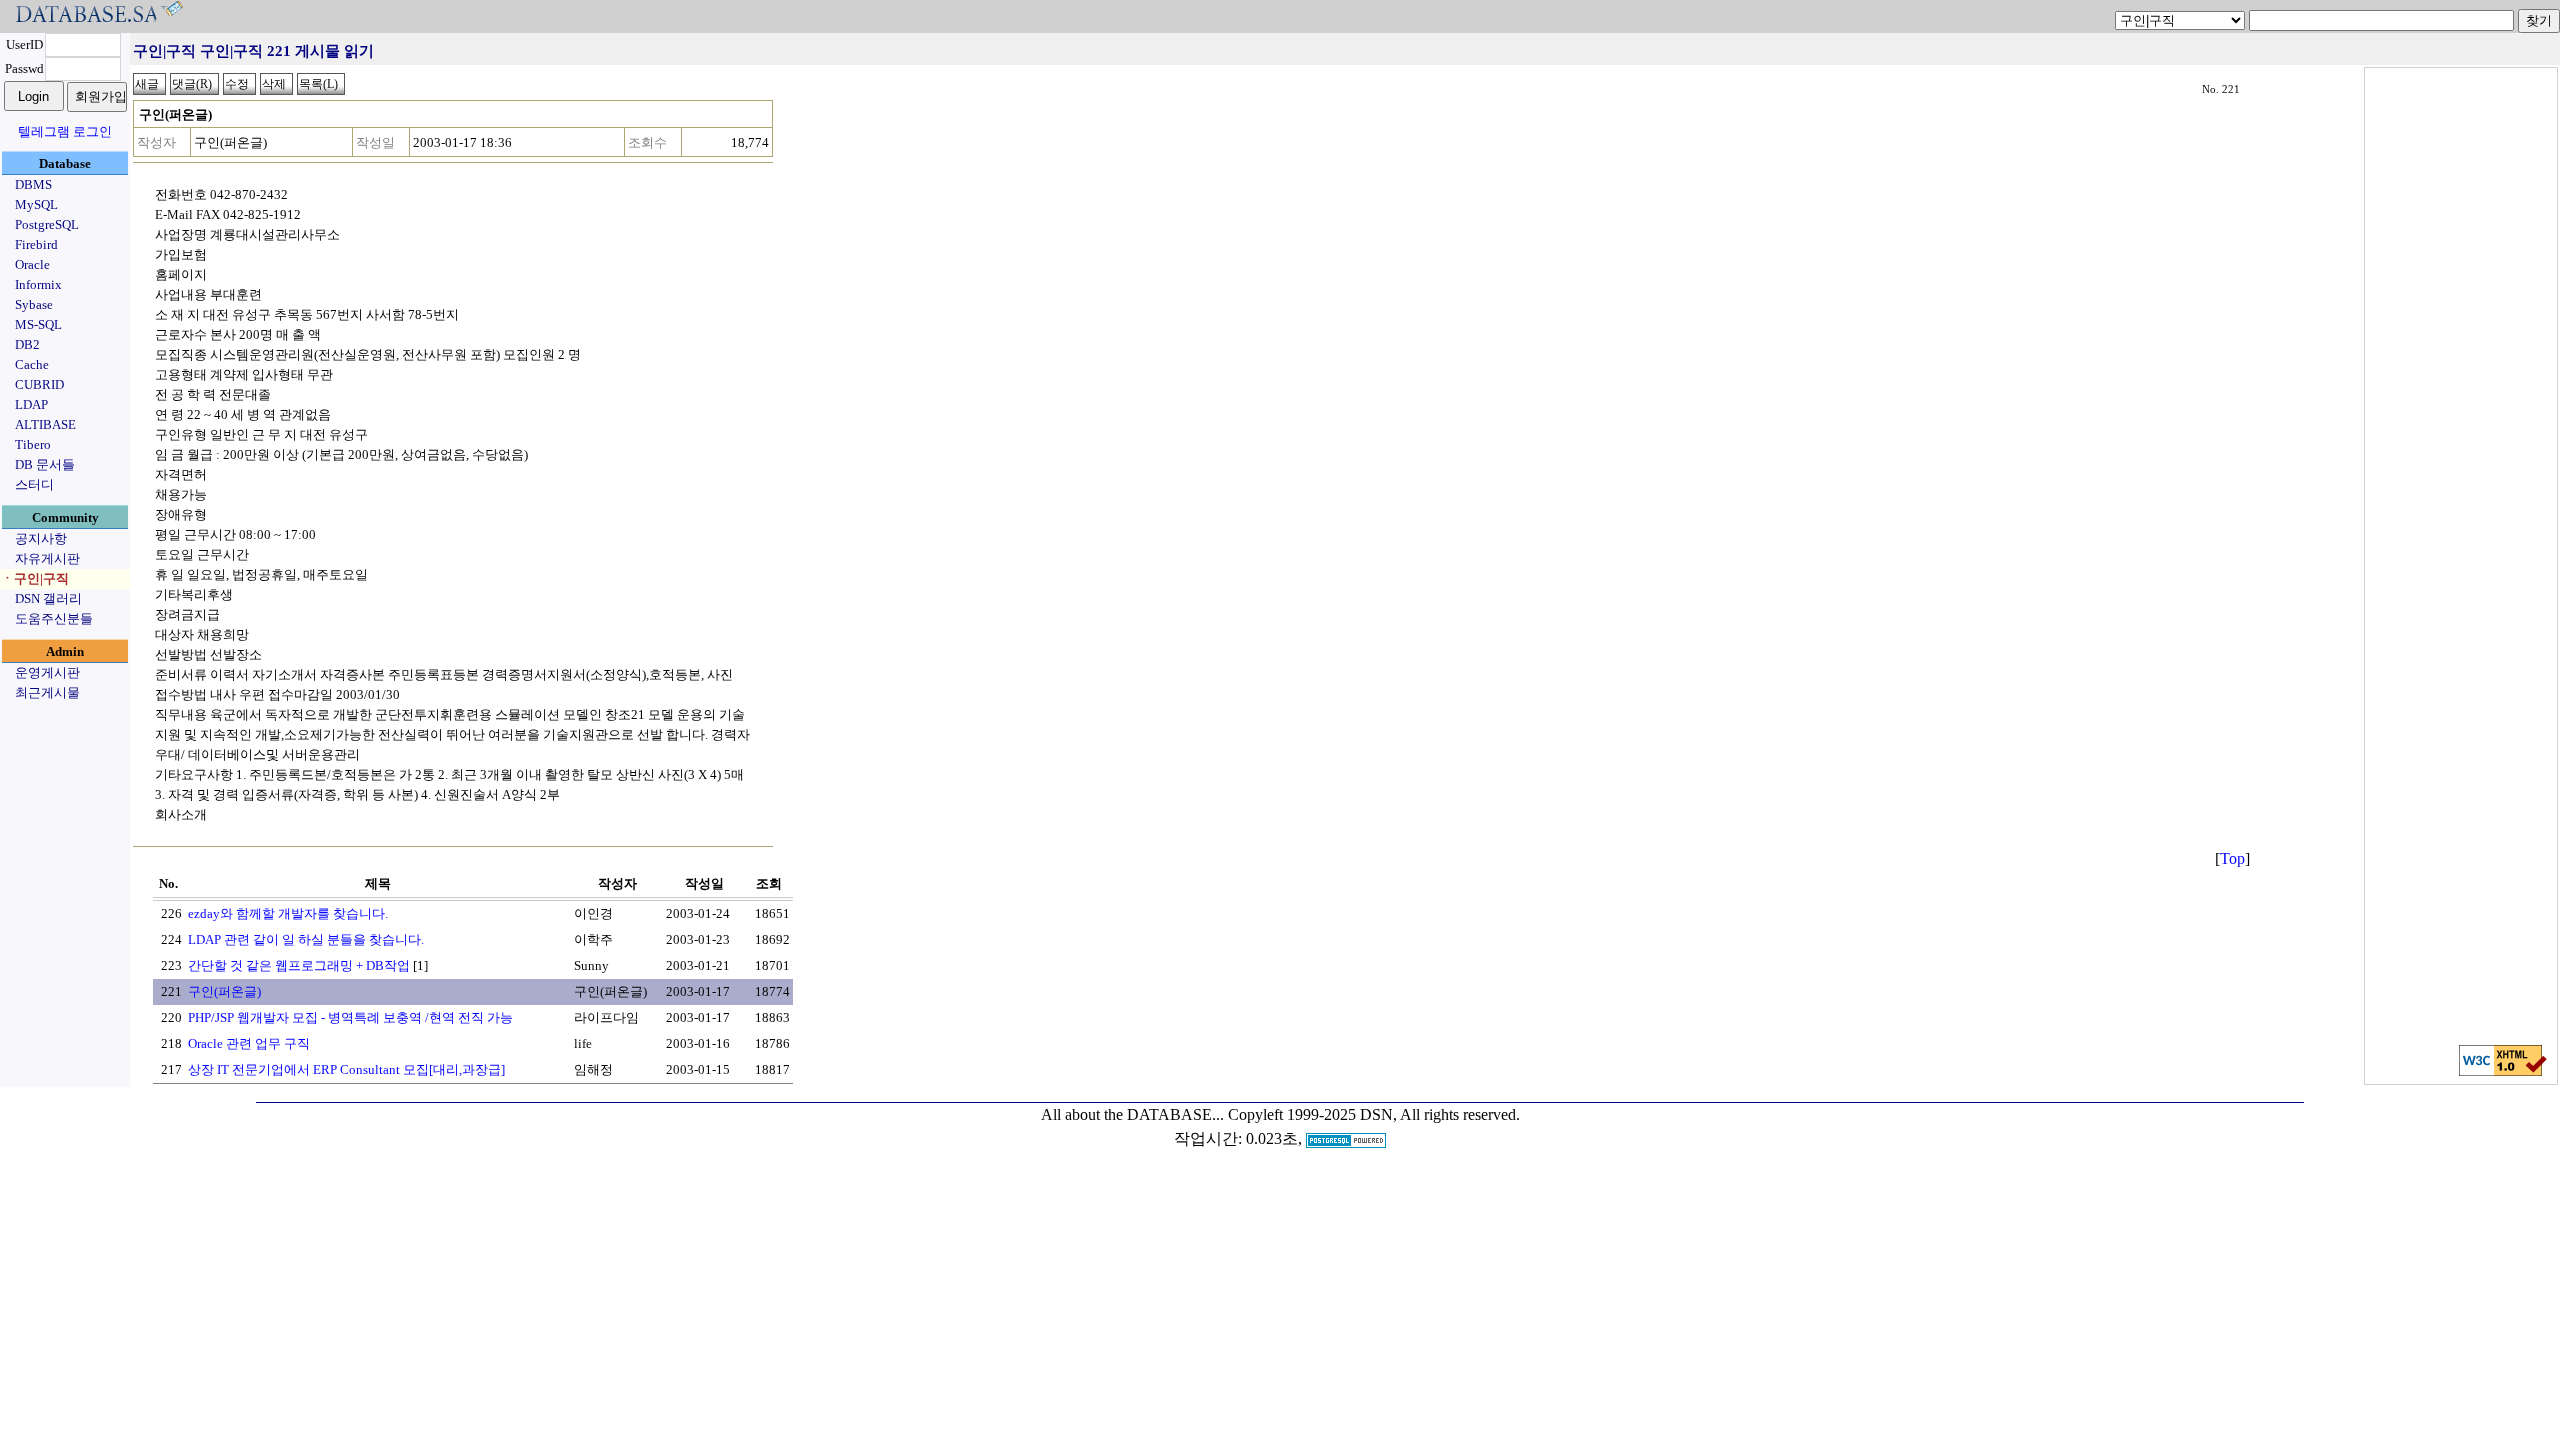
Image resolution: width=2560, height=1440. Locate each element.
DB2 (27, 344)
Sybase (34, 304)
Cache (32, 364)
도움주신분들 (54, 618)
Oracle (32, 264)
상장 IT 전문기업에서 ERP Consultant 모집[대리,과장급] (346, 1069)
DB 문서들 (45, 464)
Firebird (36, 244)
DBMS (33, 184)
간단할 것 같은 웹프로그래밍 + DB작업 (299, 965)
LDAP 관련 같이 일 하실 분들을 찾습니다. (306, 939)
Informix (38, 284)
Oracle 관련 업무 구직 (249, 1043)
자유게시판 (47, 558)
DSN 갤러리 (48, 598)
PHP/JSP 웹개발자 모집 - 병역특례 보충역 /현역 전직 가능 (350, 1017)
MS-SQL (38, 324)
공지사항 (41, 538)
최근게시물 (47, 692)
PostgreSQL (47, 224)
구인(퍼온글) (224, 991)
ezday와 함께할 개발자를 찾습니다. (288, 913)
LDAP (31, 404)
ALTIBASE (45, 424)
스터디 (34, 484)
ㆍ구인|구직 (35, 578)
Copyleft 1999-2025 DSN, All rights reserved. (1374, 1114)
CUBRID (39, 384)
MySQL (36, 204)
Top (2232, 858)
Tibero (33, 444)
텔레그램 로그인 (65, 131)
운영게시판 (47, 672)
